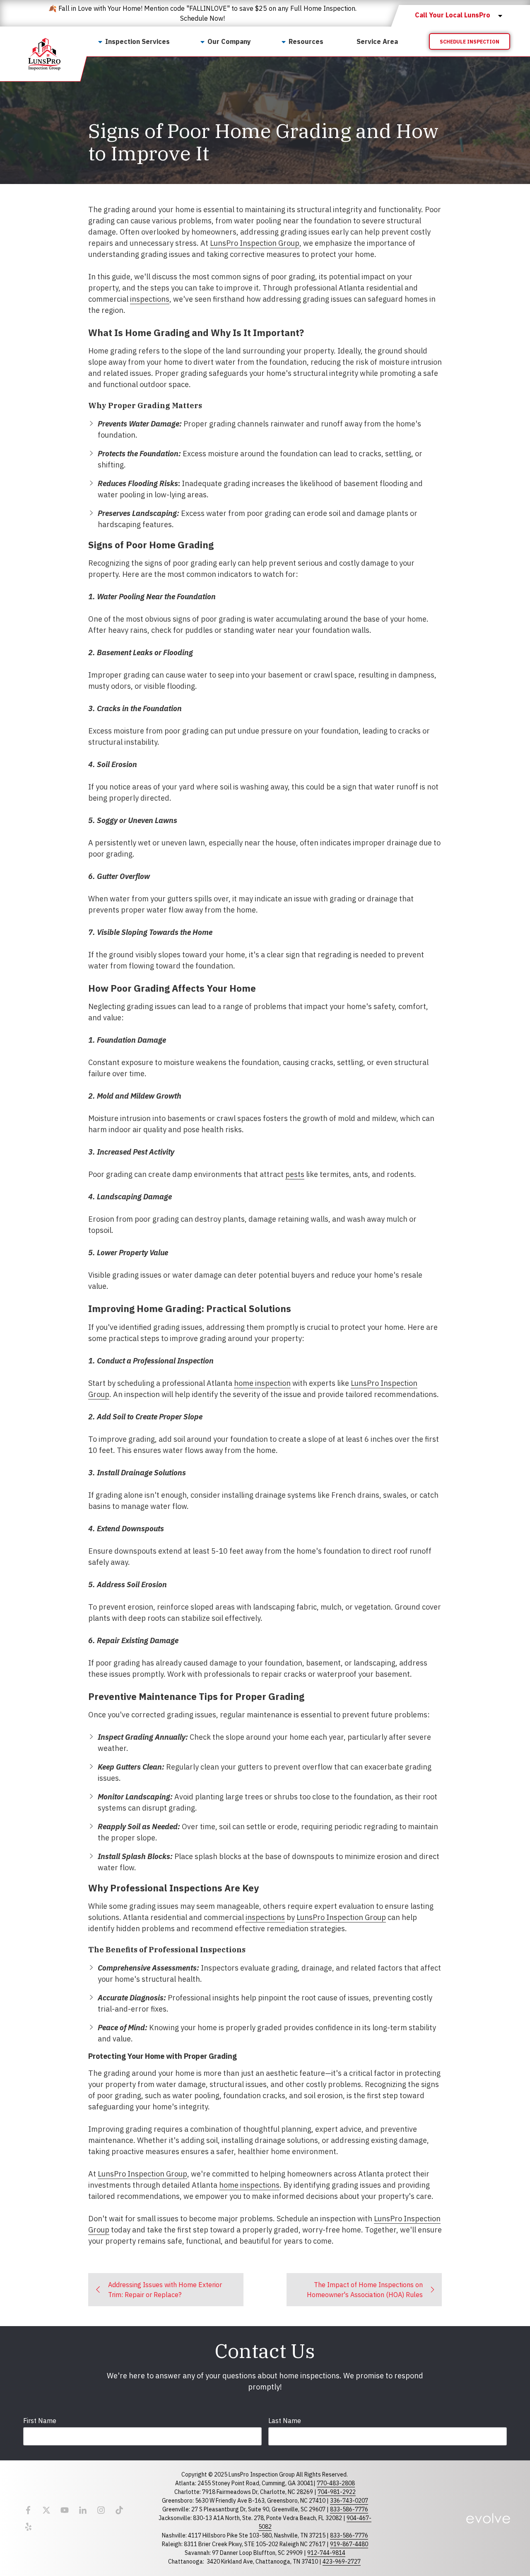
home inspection (262, 1383)
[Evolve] (488, 2518)
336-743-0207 (349, 2501)
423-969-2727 (342, 2561)
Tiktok (119, 2510)
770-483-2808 (336, 2483)
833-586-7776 (349, 2509)
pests (295, 1174)
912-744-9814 (326, 2553)
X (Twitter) (46, 2510)
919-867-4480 (349, 2544)
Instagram (101, 2510)
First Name (40, 2421)
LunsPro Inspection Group (255, 243)
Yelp (28, 2527)
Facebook (28, 2510)
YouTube (65, 2510)
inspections (150, 299)
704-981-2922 (337, 2492)
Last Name (285, 2421)
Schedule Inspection (470, 42)
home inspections (249, 2185)
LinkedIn (83, 2510)
